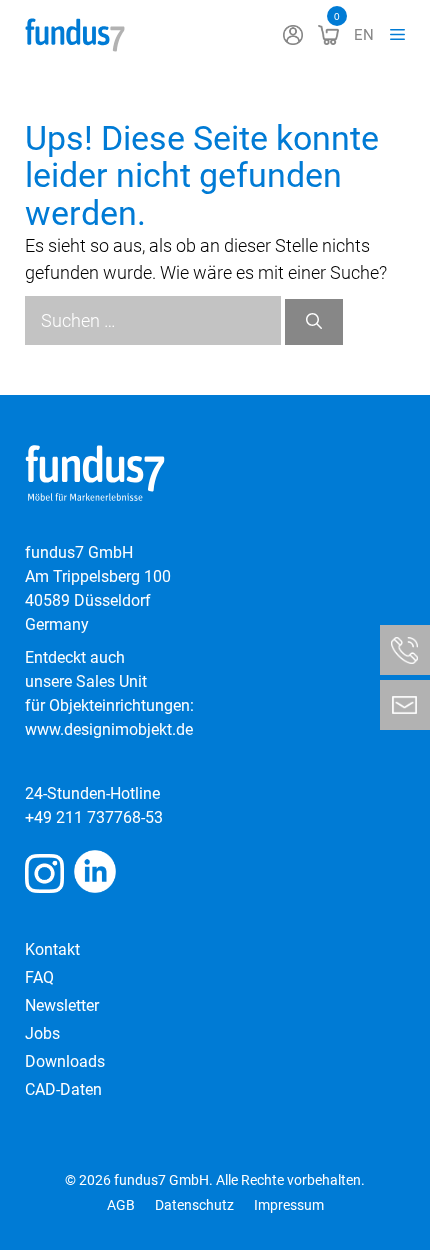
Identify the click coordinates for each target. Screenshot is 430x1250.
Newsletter (62, 1005)
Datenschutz (194, 1205)
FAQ (39, 977)
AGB (121, 1205)
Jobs (42, 1033)
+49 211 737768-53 (94, 817)
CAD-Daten (63, 1089)
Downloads (65, 1061)
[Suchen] (314, 322)
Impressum (289, 1205)
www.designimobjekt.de (109, 729)
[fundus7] (75, 35)
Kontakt (52, 949)
